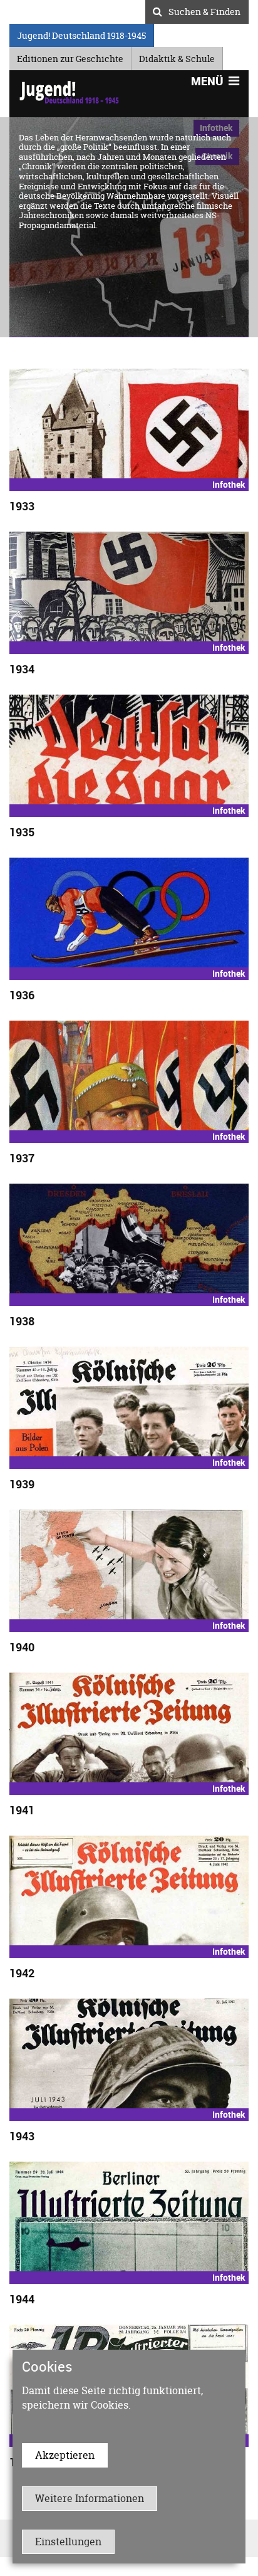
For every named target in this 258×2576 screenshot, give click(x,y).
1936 (22, 995)
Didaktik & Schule (177, 57)
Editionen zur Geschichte (70, 57)
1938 (22, 1321)
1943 (22, 2136)
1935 (22, 832)
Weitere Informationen (90, 2498)
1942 (22, 1973)
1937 (22, 1158)
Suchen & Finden (204, 10)
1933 (22, 506)
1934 (22, 669)
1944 (22, 2299)
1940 (22, 1647)
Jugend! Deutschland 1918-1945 (81, 34)
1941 (22, 1810)
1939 (22, 1484)
